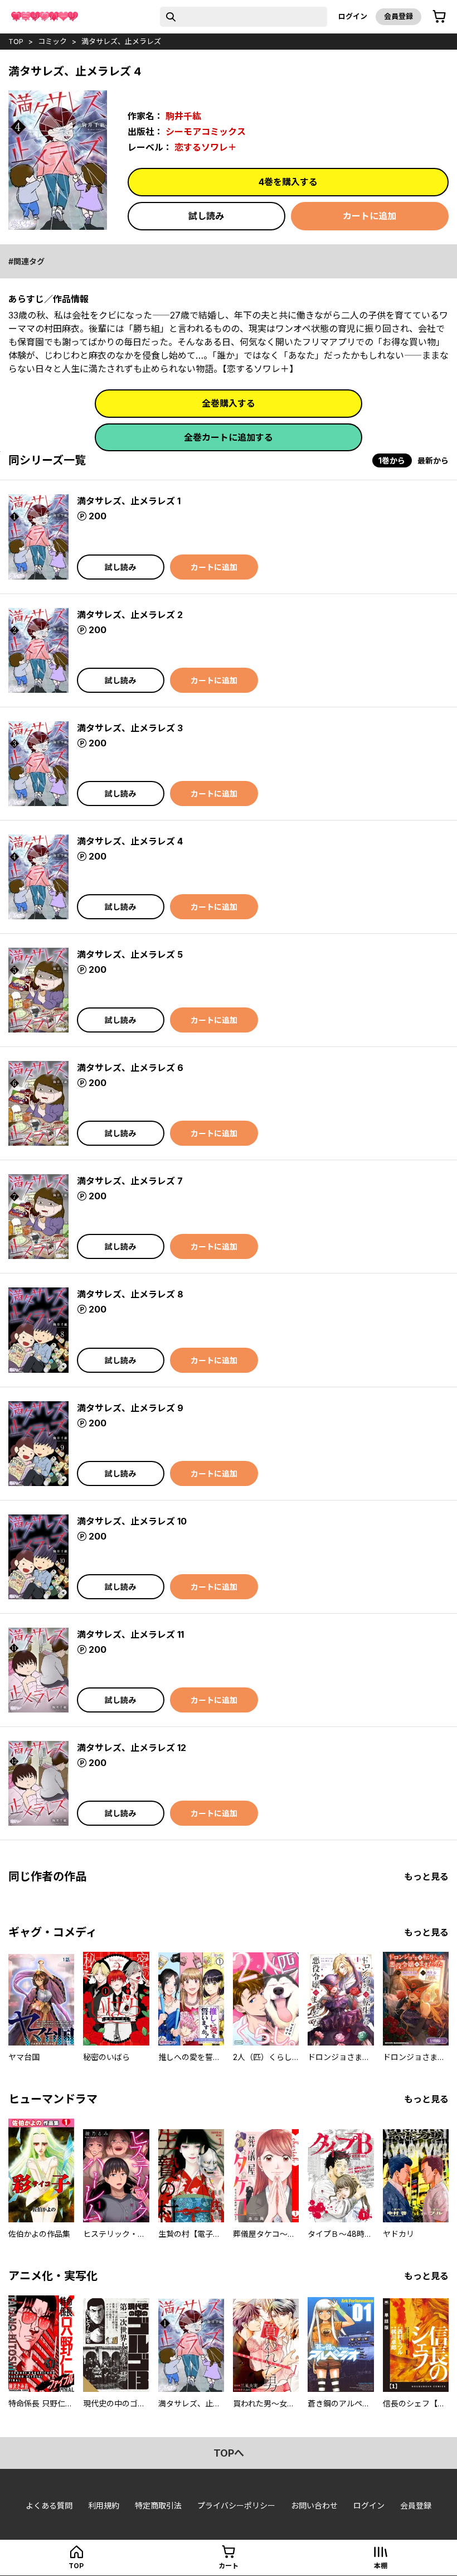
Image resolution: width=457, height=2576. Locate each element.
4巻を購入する (288, 182)
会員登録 (398, 16)
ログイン (353, 16)
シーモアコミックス (206, 132)
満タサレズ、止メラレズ (121, 41)
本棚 (381, 2566)
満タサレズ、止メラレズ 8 (130, 1294)
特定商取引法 (158, 2505)
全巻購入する (229, 403)
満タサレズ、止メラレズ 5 (130, 954)
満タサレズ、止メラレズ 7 (130, 1181)
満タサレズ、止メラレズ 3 (130, 728)
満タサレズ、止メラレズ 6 (130, 1068)
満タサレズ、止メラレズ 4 (130, 841)
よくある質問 (49, 2505)
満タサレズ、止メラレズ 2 (130, 615)
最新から (433, 460)
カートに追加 (370, 216)
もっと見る (426, 1876)
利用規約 (104, 2505)
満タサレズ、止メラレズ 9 (130, 1408)
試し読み (206, 216)
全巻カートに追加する (229, 437)
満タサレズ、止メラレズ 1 (129, 501)
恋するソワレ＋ (206, 147)
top (16, 41)
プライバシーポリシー (236, 2505)
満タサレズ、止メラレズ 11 (130, 1634)
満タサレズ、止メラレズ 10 (132, 1521)
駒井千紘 (183, 116)
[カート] (439, 17)
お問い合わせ (314, 2505)
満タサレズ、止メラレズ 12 (132, 1748)
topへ (229, 2453)
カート (229, 2566)
